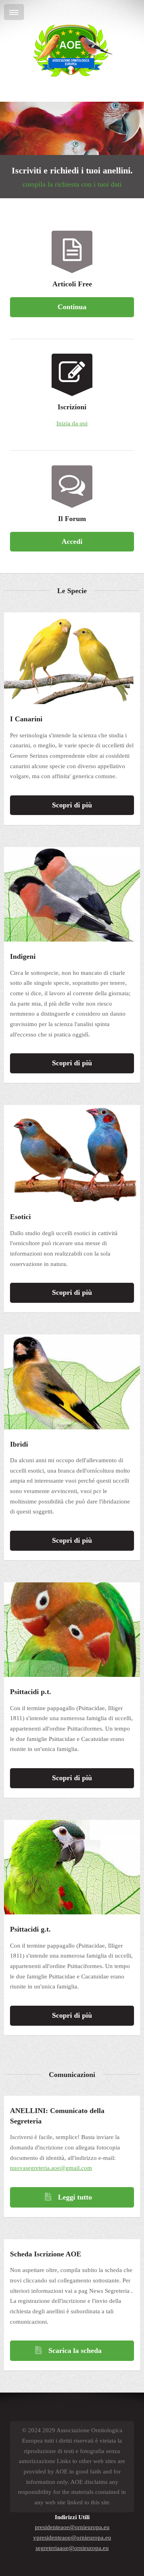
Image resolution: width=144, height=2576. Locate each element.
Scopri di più (72, 805)
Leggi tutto (75, 2197)
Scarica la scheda (75, 2351)
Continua (72, 307)
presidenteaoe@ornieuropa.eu (72, 2527)
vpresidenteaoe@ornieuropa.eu (72, 2538)
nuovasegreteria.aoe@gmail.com (51, 2168)
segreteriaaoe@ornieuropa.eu (72, 2548)
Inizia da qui (72, 423)
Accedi (72, 541)
